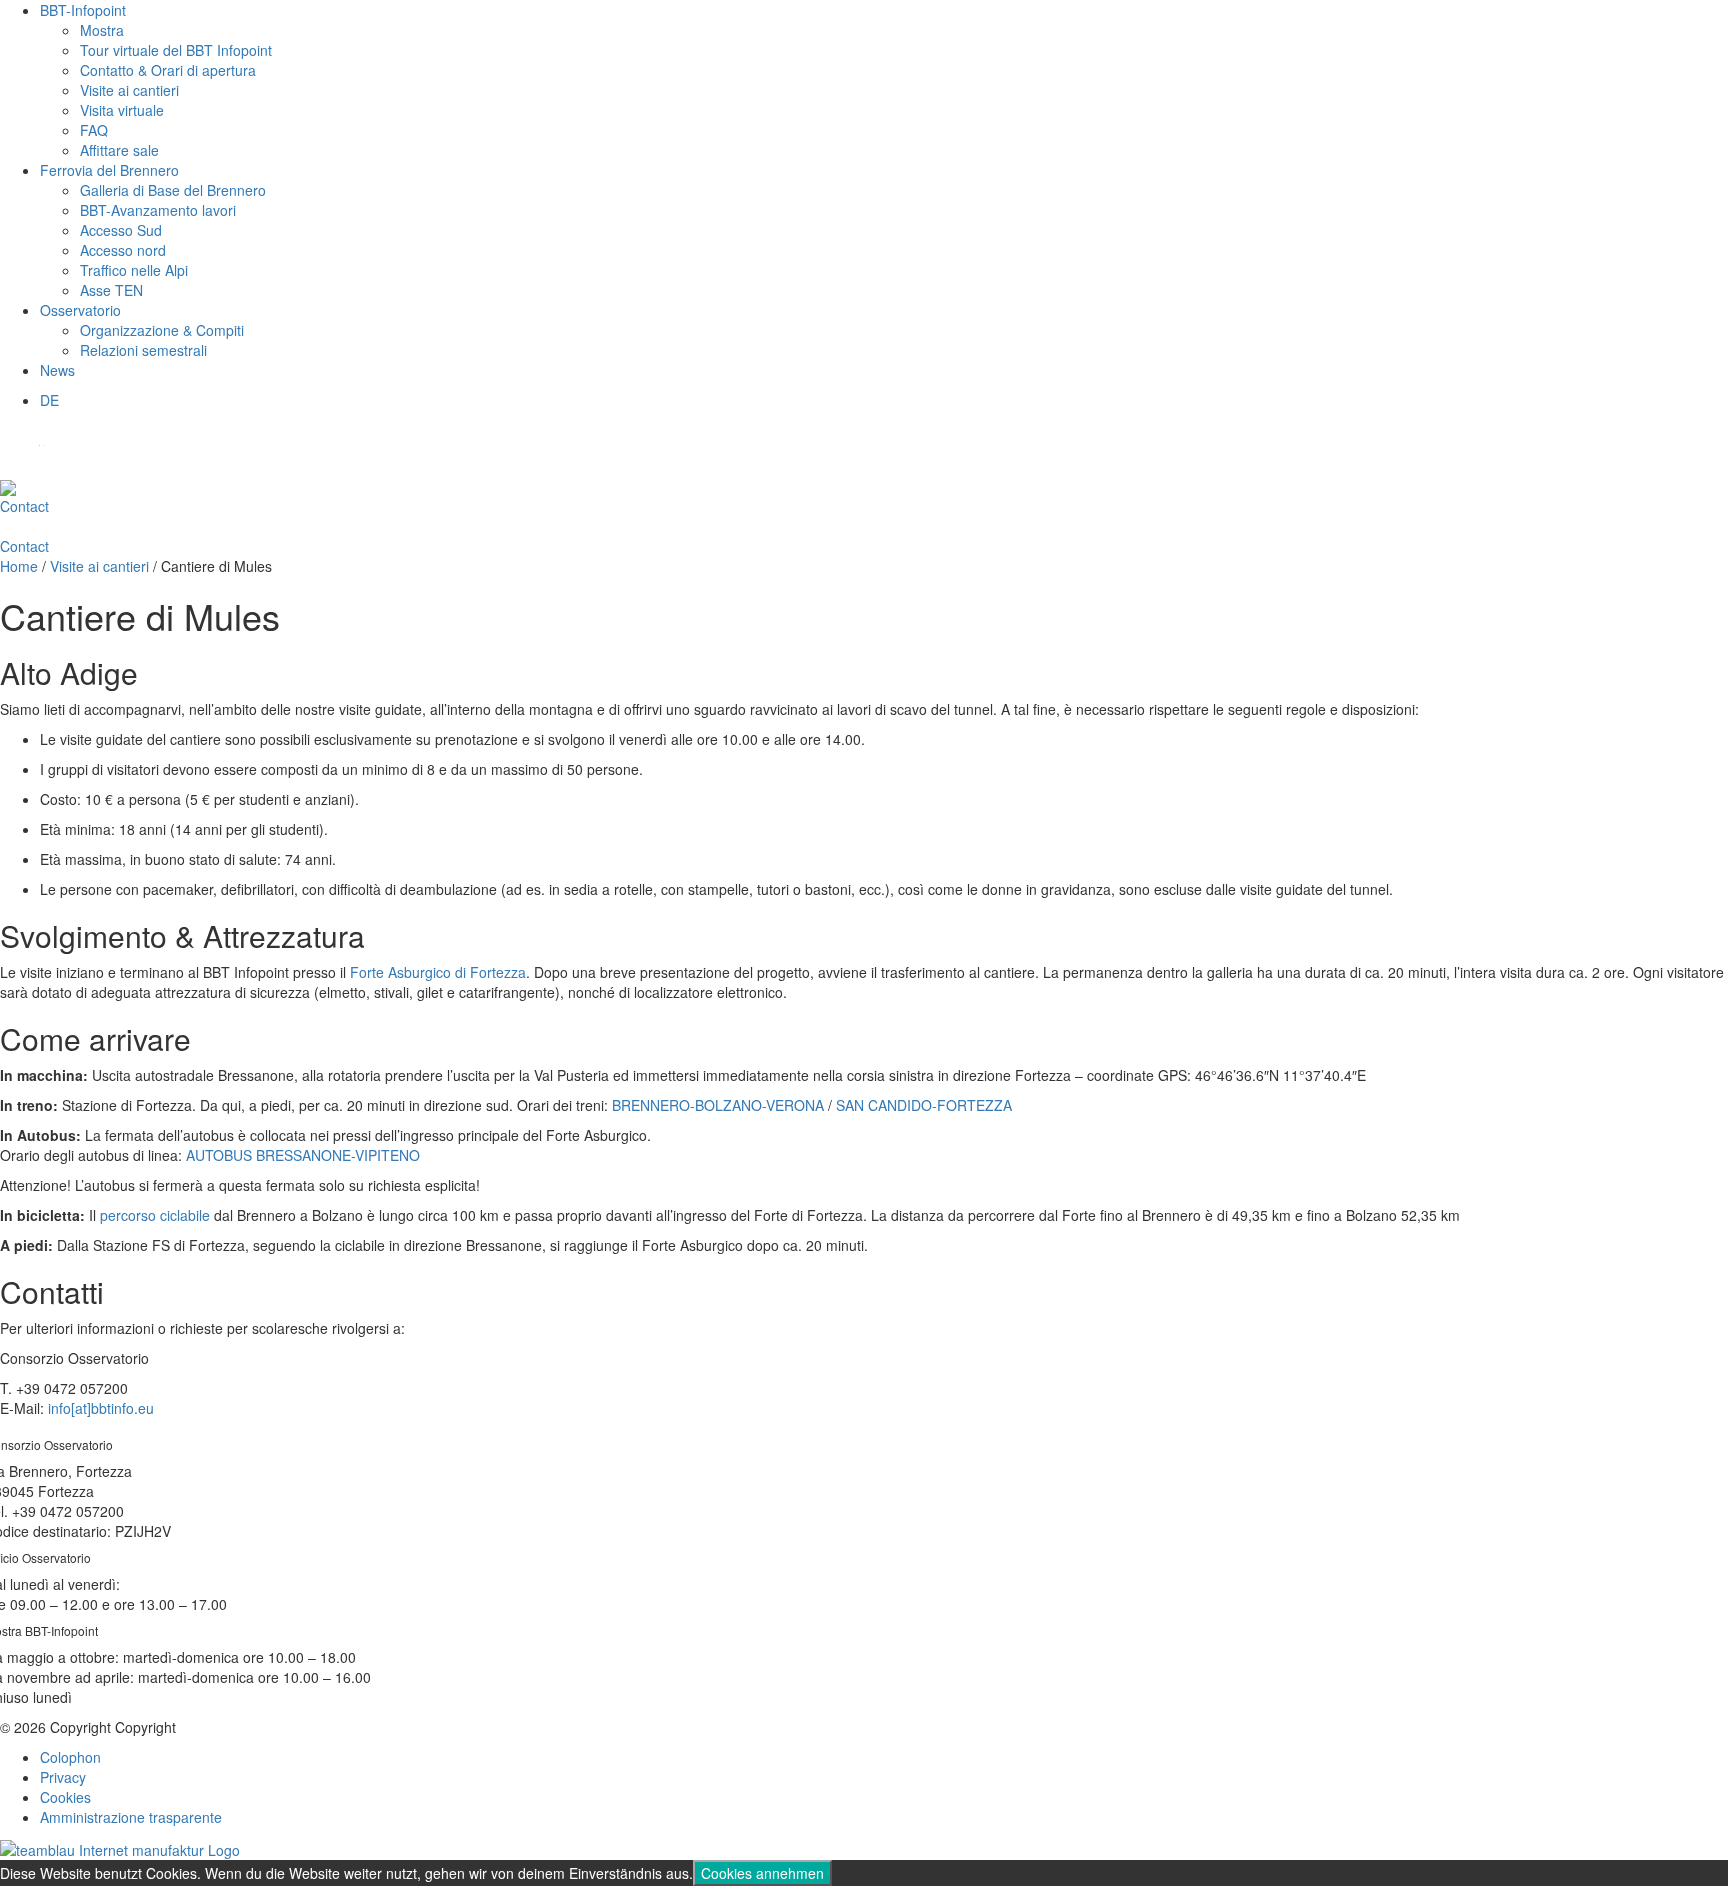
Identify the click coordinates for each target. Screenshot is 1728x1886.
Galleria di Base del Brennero (173, 190)
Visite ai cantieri (129, 90)
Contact (24, 506)
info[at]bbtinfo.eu (101, 1408)
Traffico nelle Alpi (134, 270)
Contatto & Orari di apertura (168, 70)
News (57, 370)
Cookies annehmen (762, 1873)
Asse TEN (111, 290)
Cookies (65, 1797)
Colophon (70, 1757)
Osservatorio (80, 310)
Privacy (63, 1777)
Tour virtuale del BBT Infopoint (176, 50)
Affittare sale (119, 150)
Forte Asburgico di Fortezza (438, 972)
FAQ (94, 130)
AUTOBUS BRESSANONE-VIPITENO (303, 1155)
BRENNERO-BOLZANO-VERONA (720, 1105)
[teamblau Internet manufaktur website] (120, 1847)
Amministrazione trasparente (131, 1817)
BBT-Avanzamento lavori (158, 210)
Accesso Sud (121, 230)
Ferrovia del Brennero (109, 170)
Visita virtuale (122, 110)
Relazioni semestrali (143, 350)
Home (19, 566)
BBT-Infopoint (83, 10)
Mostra (102, 30)
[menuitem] (49, 400)
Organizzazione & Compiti (162, 330)
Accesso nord (123, 250)
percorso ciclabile (155, 1215)
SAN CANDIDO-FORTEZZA (924, 1105)
